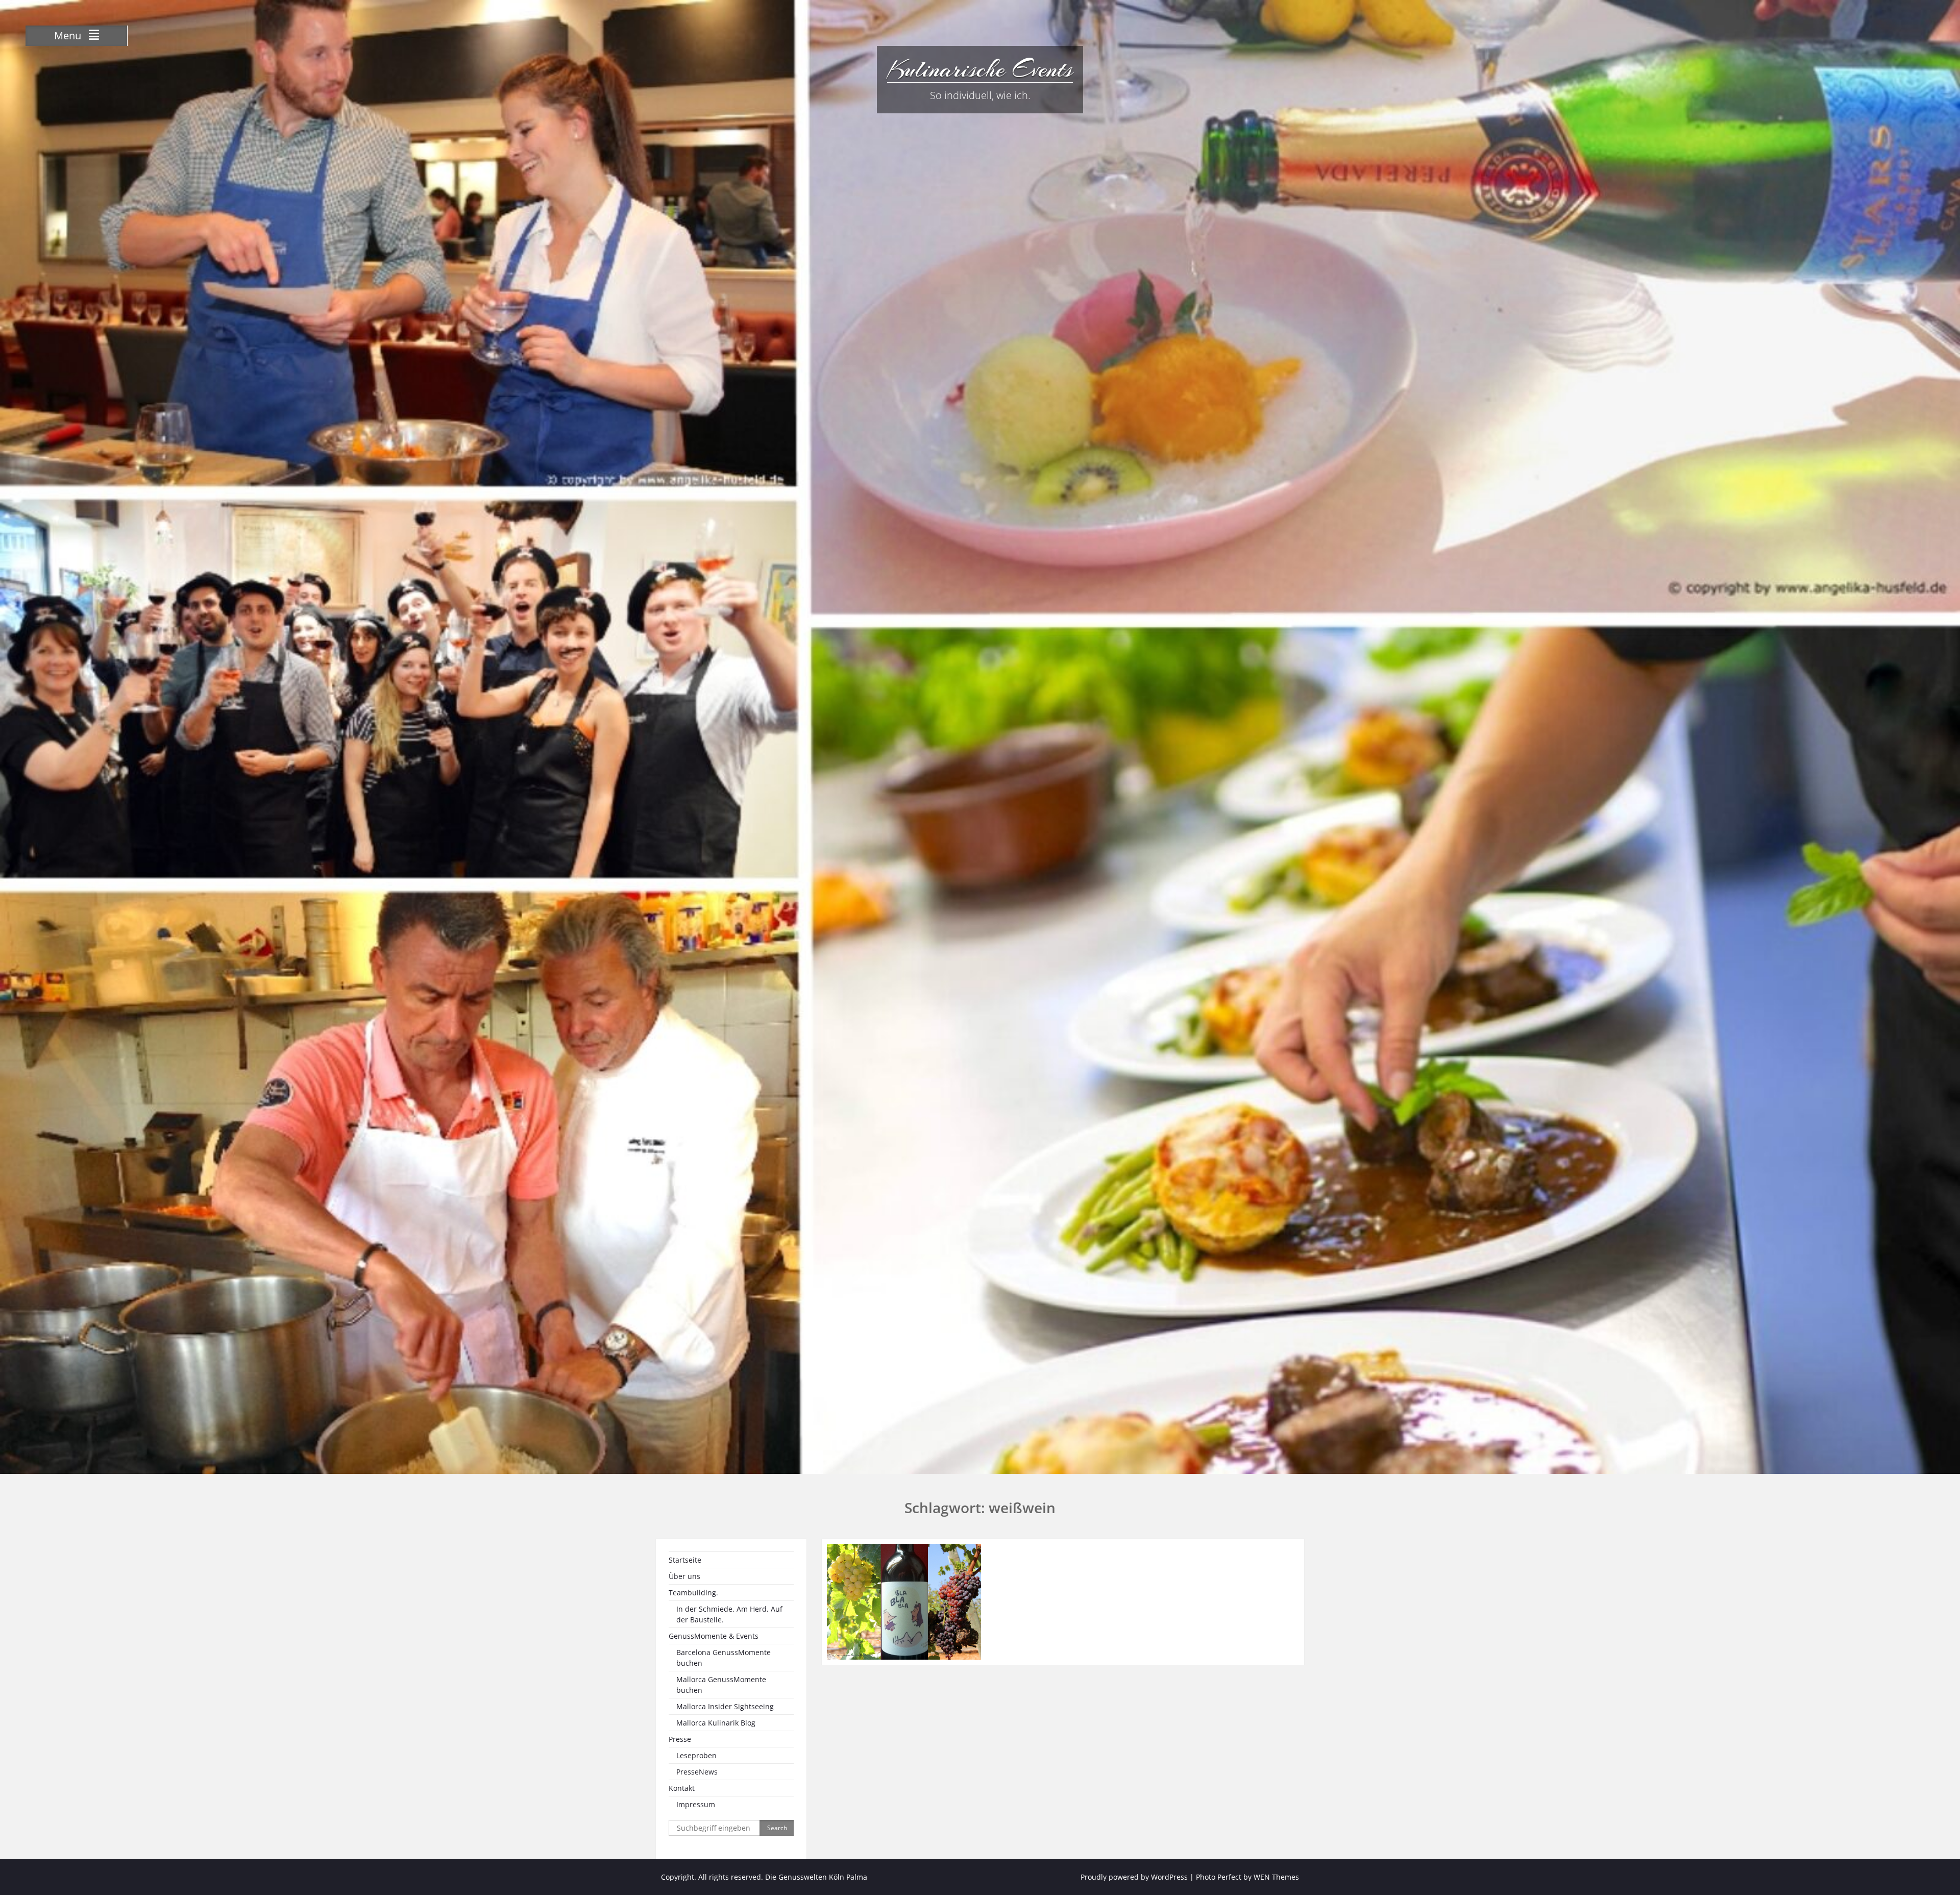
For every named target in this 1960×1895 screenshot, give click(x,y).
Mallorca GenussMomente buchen (721, 1685)
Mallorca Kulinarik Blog (716, 1723)
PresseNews (697, 1772)
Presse (680, 1739)
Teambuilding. (693, 1593)
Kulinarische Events (980, 69)
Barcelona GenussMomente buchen (724, 1658)
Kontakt (682, 1788)
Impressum (696, 1804)
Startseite (685, 1560)
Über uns (684, 1576)
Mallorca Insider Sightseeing (725, 1706)
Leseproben (696, 1755)
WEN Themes (1276, 1877)
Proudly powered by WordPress (1134, 1877)
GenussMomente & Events (714, 1636)
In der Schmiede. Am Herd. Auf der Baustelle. (729, 1614)
